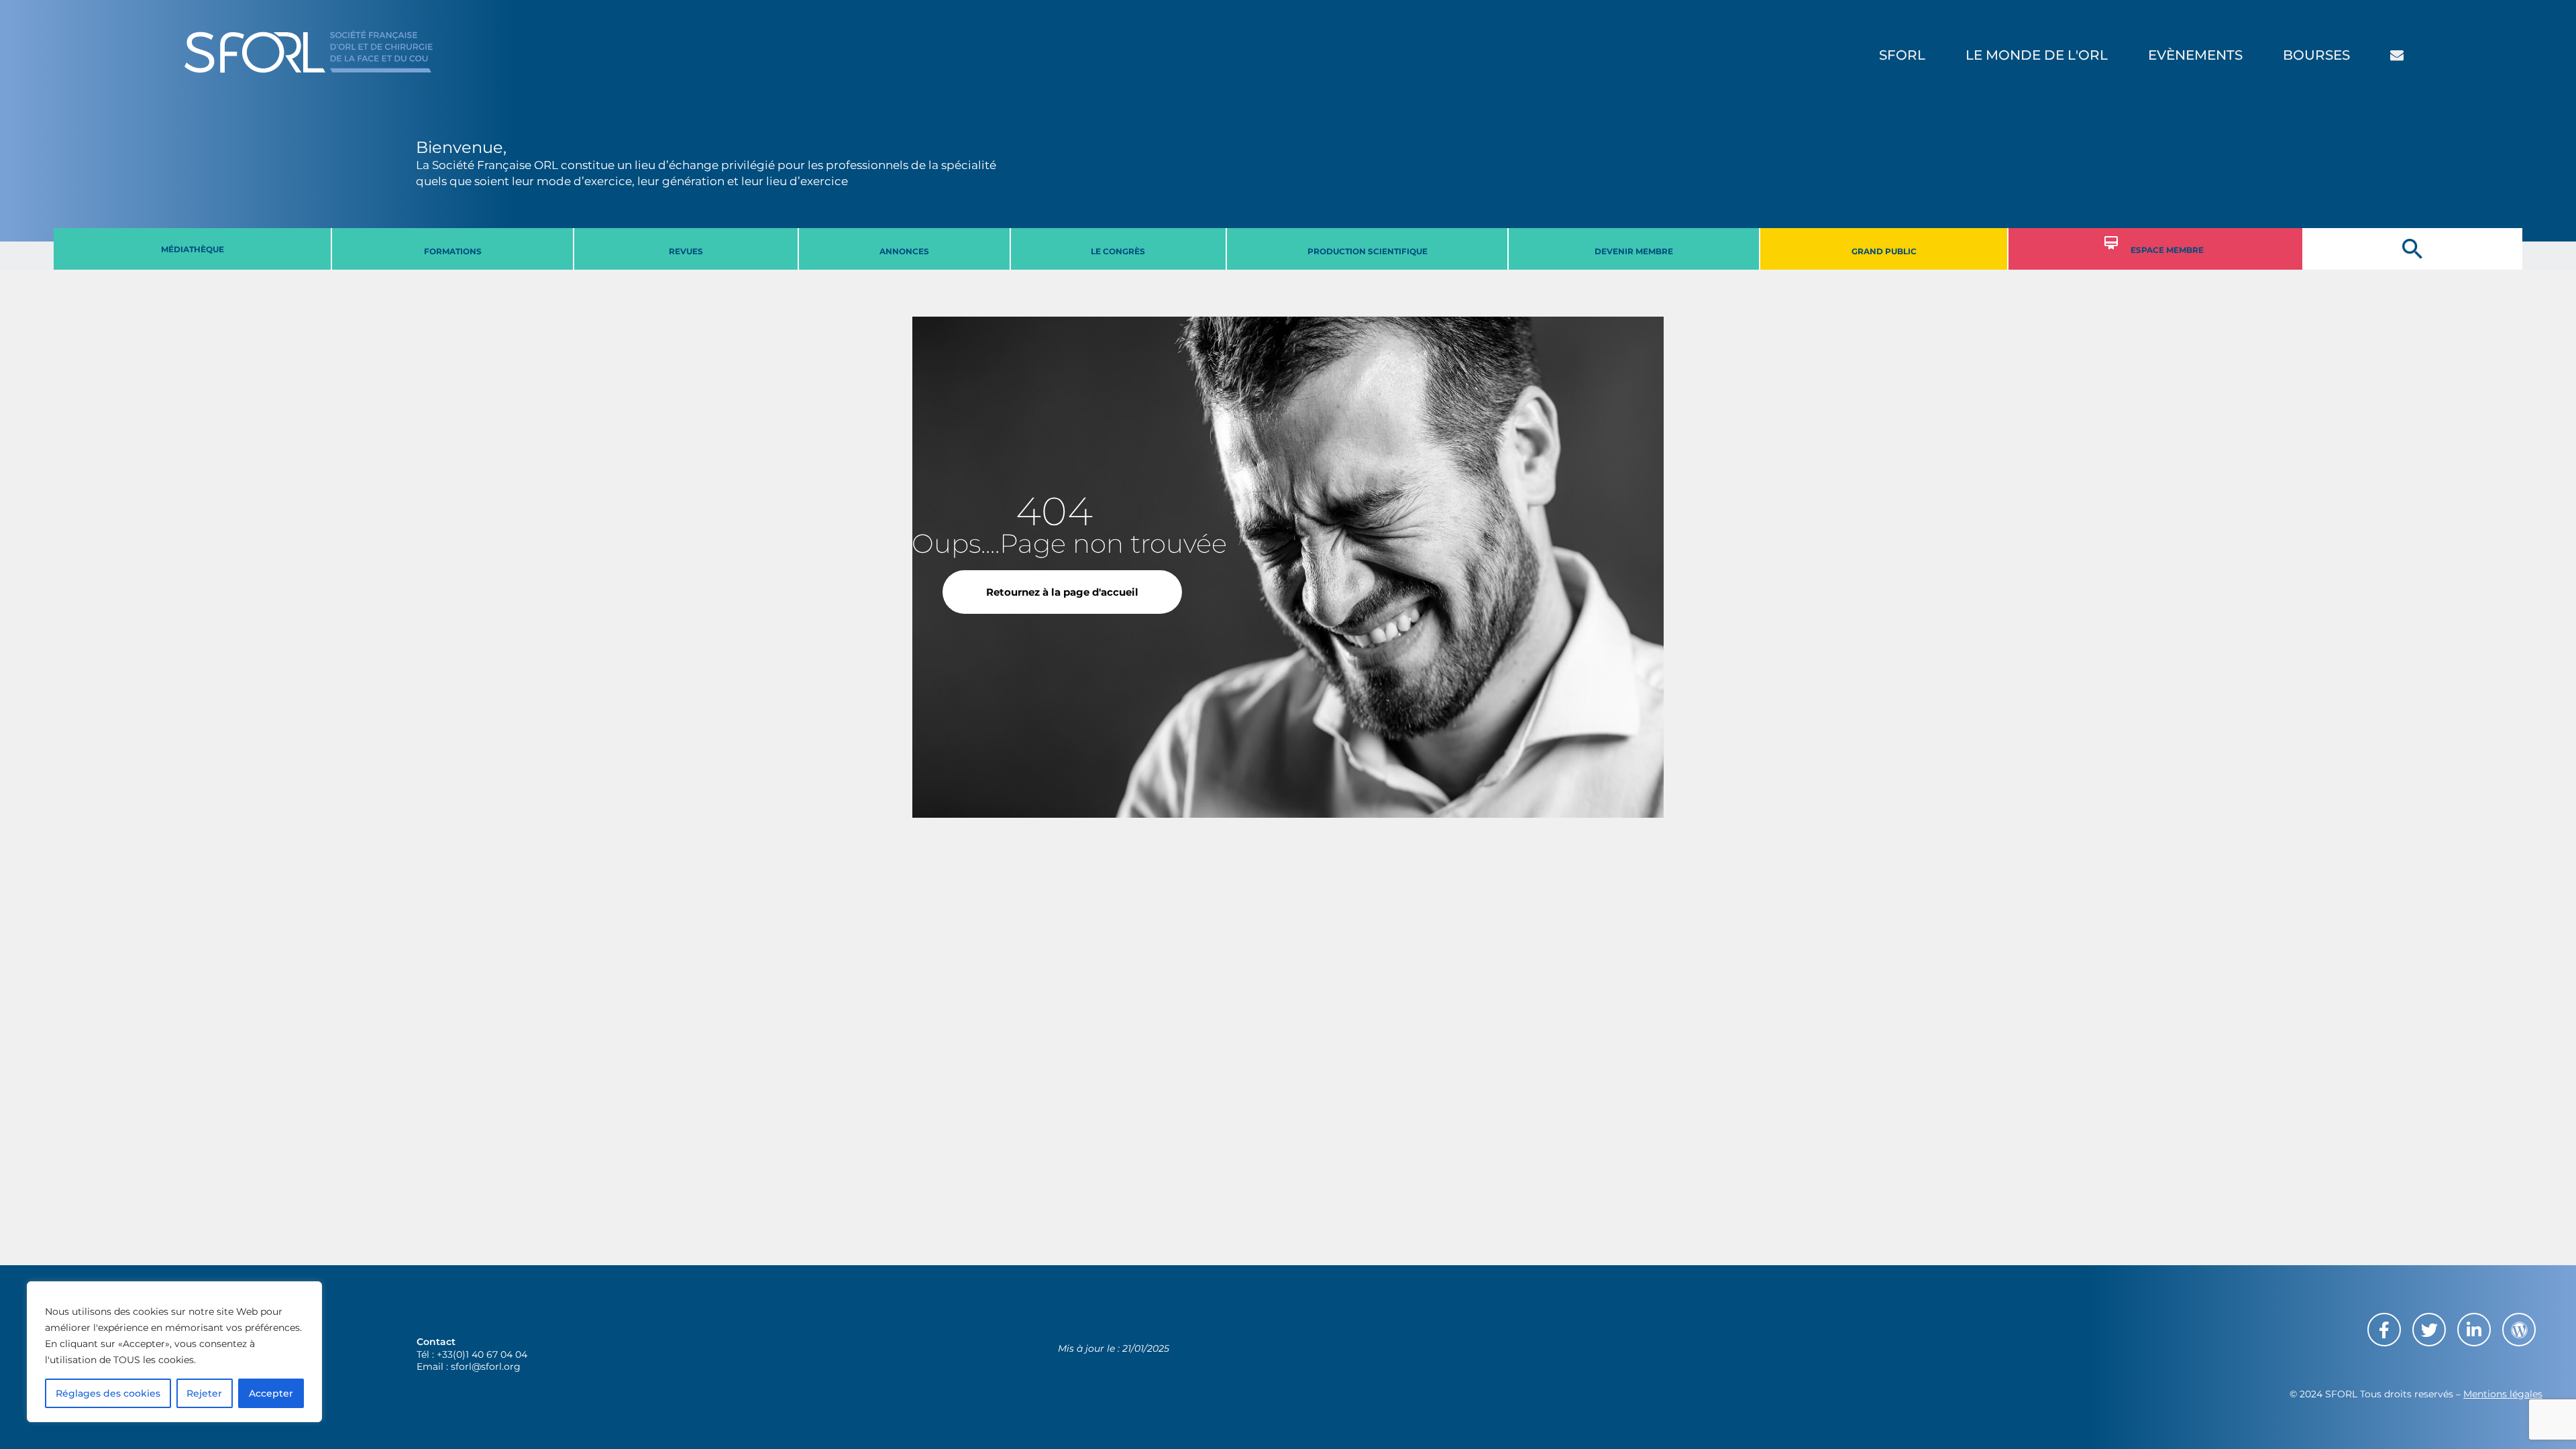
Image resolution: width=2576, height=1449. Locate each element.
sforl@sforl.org (486, 1366)
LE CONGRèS (1118, 251)
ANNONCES (904, 251)
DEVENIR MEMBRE (1634, 251)
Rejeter (204, 1393)
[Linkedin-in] (2474, 1330)
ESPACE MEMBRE (2167, 250)
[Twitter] (2429, 1330)
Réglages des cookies (108, 1393)
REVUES (686, 251)
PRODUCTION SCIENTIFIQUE (1367, 251)
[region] (174, 1352)
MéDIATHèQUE (193, 249)
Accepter (271, 1393)
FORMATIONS (453, 251)
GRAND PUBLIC (1884, 251)
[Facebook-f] (2384, 1330)
